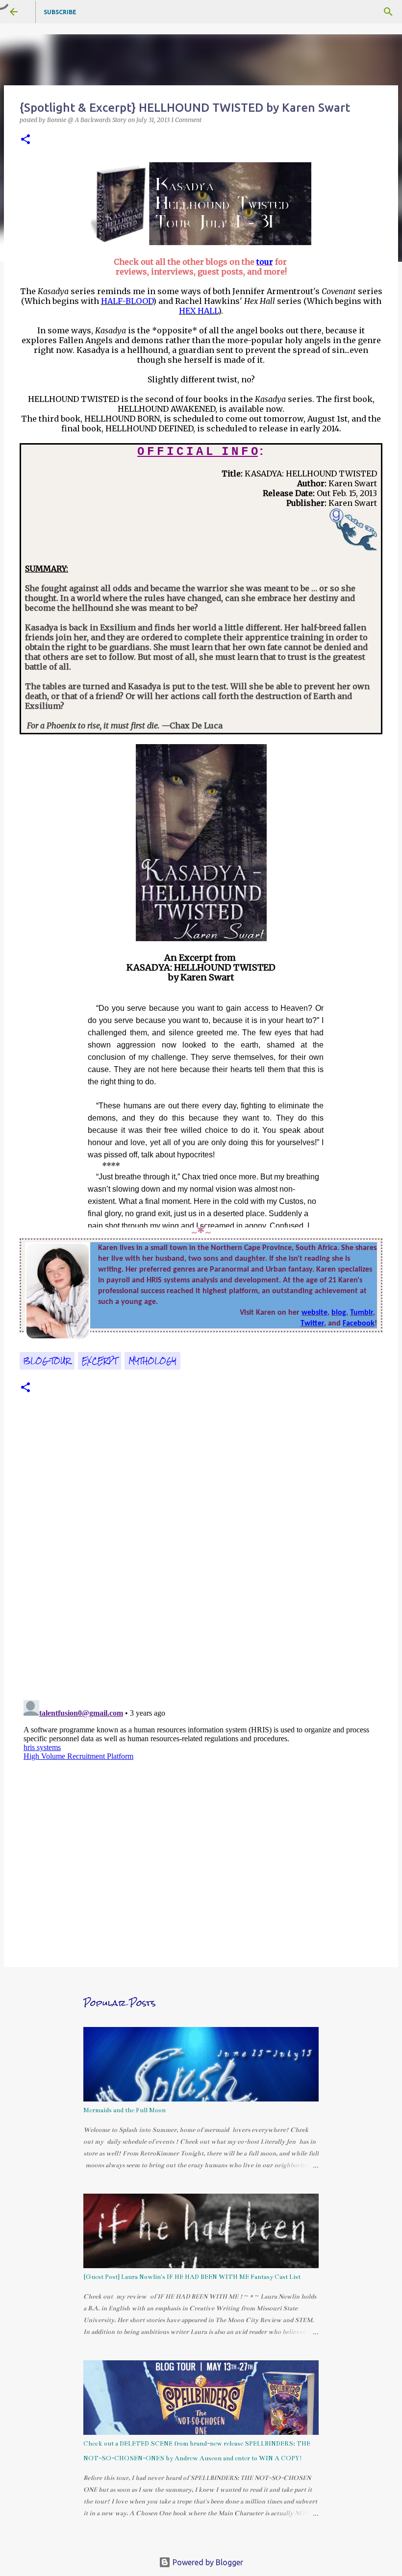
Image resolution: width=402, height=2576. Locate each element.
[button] (25, 140)
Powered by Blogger (207, 2562)
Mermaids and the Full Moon (125, 2110)
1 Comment (186, 120)
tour (265, 262)
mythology (152, 1361)
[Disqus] (201, 1557)
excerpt (100, 1361)
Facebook (359, 1324)
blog (339, 1313)
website (314, 1313)
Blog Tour (47, 1361)
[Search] (388, 12)
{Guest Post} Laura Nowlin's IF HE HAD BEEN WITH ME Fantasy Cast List (192, 2277)
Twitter (312, 1324)
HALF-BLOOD (127, 301)
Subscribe (60, 12)
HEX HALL (199, 311)
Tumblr (362, 1313)
